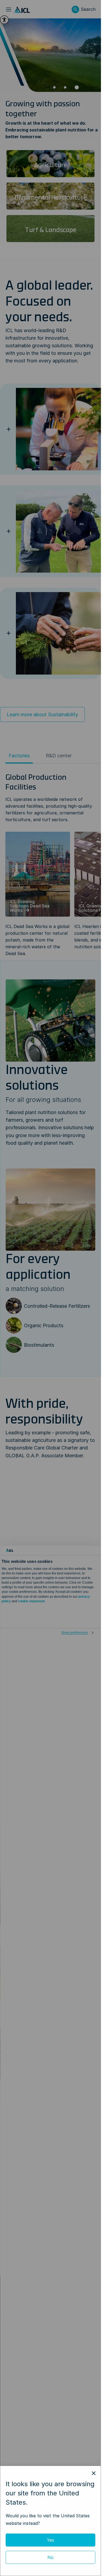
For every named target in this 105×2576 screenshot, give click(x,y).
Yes (50, 2540)
